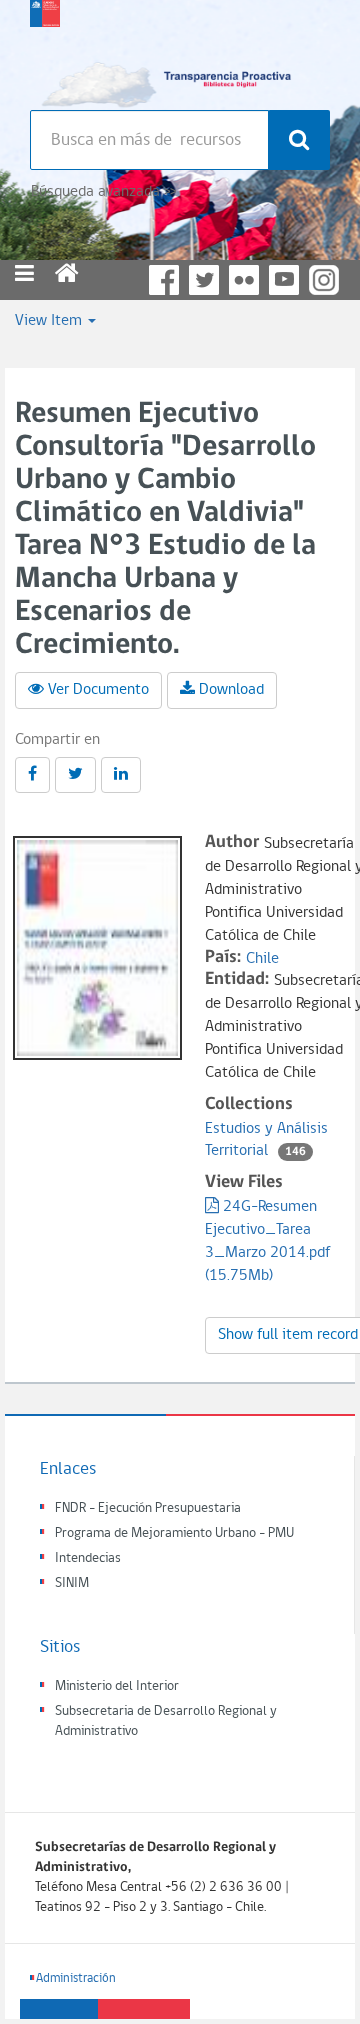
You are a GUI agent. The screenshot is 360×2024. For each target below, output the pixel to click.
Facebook (164, 280)
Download (231, 690)
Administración (76, 1978)
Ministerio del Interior (117, 1686)
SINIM (72, 1583)
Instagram (324, 280)
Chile (262, 959)
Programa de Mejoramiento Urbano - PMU (174, 1533)
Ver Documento (98, 690)
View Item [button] (50, 321)
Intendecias (88, 1558)
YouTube (284, 280)
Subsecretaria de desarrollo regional (45, 50)
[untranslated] (32, 775)
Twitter (204, 280)
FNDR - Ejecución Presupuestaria (148, 1508)
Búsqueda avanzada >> (103, 192)
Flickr (244, 280)
